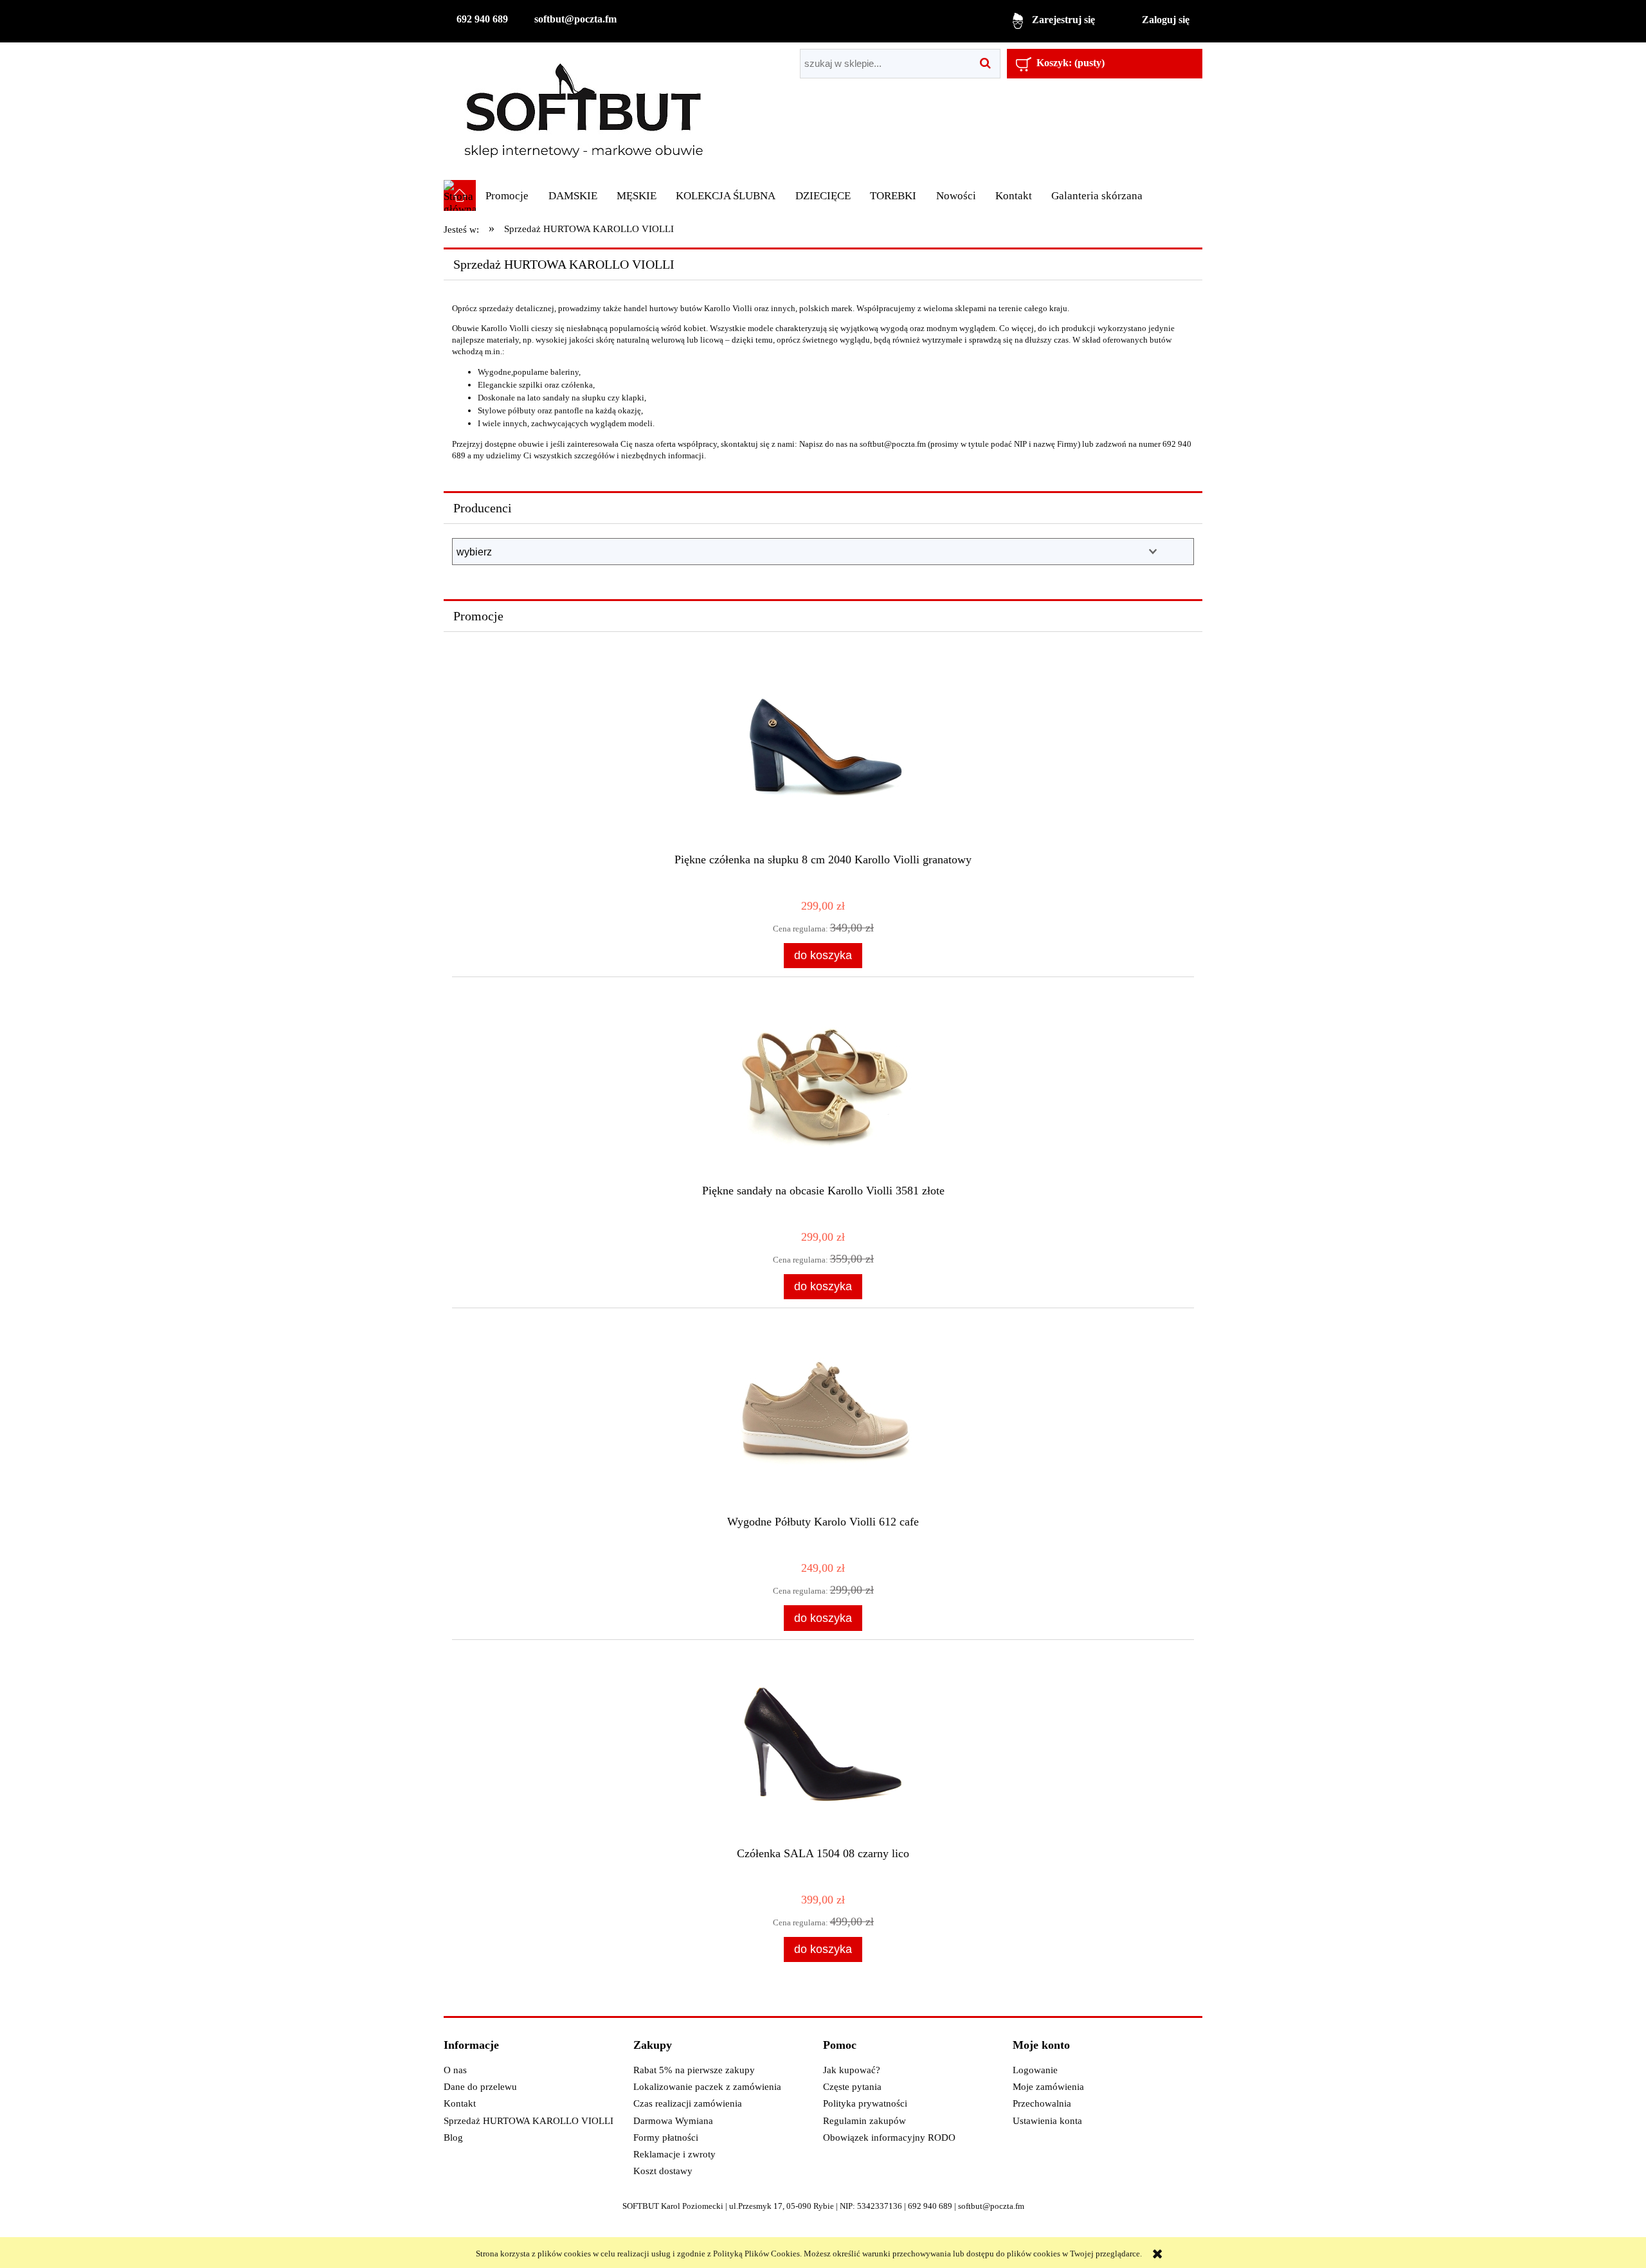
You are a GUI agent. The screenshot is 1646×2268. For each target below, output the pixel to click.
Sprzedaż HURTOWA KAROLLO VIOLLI (529, 2121)
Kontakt (460, 2103)
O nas (455, 2070)
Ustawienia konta (1047, 2121)
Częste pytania (852, 2087)
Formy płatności (666, 2137)
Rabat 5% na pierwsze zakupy (694, 2070)
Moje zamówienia (1048, 2087)
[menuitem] (507, 196)
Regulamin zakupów (864, 2121)
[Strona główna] (583, 111)
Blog (453, 2137)
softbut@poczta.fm (575, 19)
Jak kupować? (852, 2070)
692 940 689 (482, 19)
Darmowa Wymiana (673, 2121)
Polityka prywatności (865, 2103)
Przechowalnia (1042, 2103)
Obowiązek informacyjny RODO (889, 2137)
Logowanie (1035, 2070)
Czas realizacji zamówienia (688, 2103)
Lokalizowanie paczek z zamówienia (707, 2087)
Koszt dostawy (663, 2171)
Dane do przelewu (480, 2087)
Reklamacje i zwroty (674, 2154)
